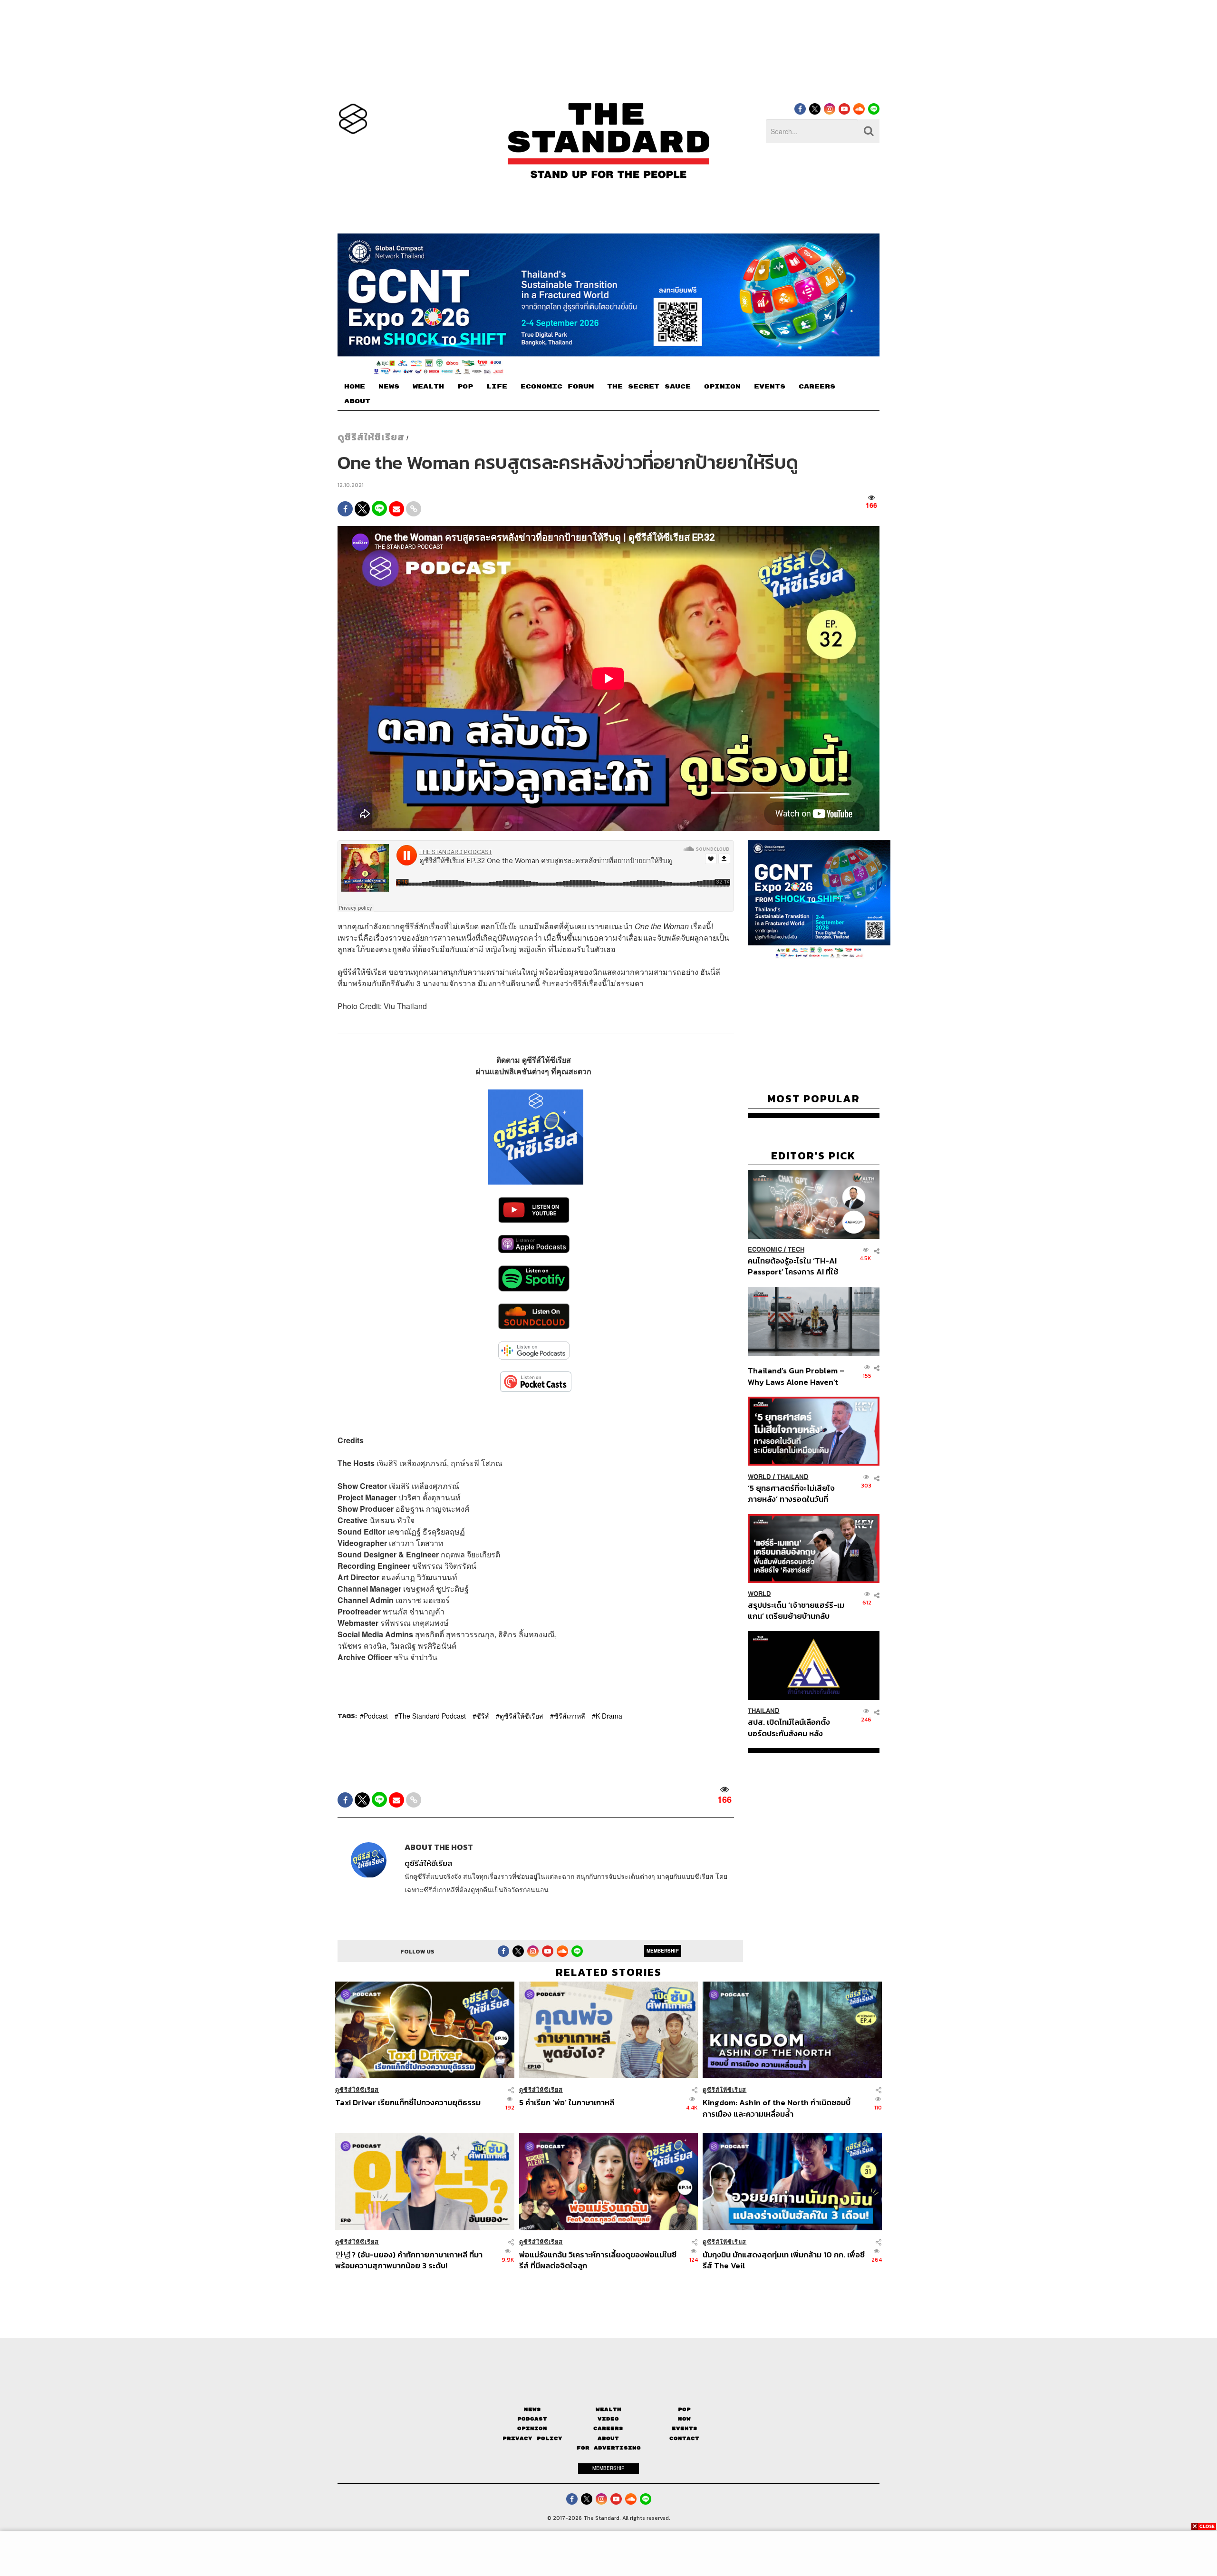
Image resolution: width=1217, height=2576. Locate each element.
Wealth (608, 2409)
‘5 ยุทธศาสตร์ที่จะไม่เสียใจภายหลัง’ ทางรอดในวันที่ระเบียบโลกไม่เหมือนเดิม (791, 1493)
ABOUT (357, 401)
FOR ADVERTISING (609, 2448)
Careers (608, 2428)
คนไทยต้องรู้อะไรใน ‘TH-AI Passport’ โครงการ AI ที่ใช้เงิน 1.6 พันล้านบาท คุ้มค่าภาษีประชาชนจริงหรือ (796, 1266)
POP (465, 387)
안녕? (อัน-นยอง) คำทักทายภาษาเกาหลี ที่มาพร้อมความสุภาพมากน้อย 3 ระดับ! (409, 2260)
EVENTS (770, 387)
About (608, 2438)
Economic (765, 1249)
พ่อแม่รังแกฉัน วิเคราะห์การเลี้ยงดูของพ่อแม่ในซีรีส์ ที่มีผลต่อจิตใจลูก (598, 2260)
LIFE (497, 387)
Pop (684, 2409)
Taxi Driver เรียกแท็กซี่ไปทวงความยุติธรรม (408, 2103)
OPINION (722, 387)
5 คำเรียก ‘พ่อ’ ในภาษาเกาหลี (567, 2103)
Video (608, 2419)
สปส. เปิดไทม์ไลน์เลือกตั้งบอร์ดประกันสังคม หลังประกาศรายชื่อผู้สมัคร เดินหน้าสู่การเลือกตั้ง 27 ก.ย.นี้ (792, 1727)
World (759, 1476)
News (532, 2409)
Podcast (376, 1716)
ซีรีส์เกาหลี (570, 1716)
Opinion (532, 2428)
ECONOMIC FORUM (557, 387)
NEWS (389, 387)
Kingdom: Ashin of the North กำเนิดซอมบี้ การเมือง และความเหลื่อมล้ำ (777, 2108)
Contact (684, 2438)
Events (685, 2428)
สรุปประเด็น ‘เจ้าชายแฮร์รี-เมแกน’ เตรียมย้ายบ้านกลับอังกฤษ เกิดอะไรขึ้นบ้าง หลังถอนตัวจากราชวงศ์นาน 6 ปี (796, 1610)
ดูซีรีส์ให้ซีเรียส (371, 437)
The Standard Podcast (432, 1716)
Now (684, 2419)
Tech (796, 1249)
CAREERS (817, 387)
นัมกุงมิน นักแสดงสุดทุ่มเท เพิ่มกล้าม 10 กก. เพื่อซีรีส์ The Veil (784, 2260)
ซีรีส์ (483, 1716)
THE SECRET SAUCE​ (649, 387)
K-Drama (609, 1716)
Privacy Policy (532, 2438)
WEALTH (428, 387)
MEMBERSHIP (663, 1951)
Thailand (793, 1476)
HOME (355, 387)
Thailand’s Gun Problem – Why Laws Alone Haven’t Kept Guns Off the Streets (796, 1376)
